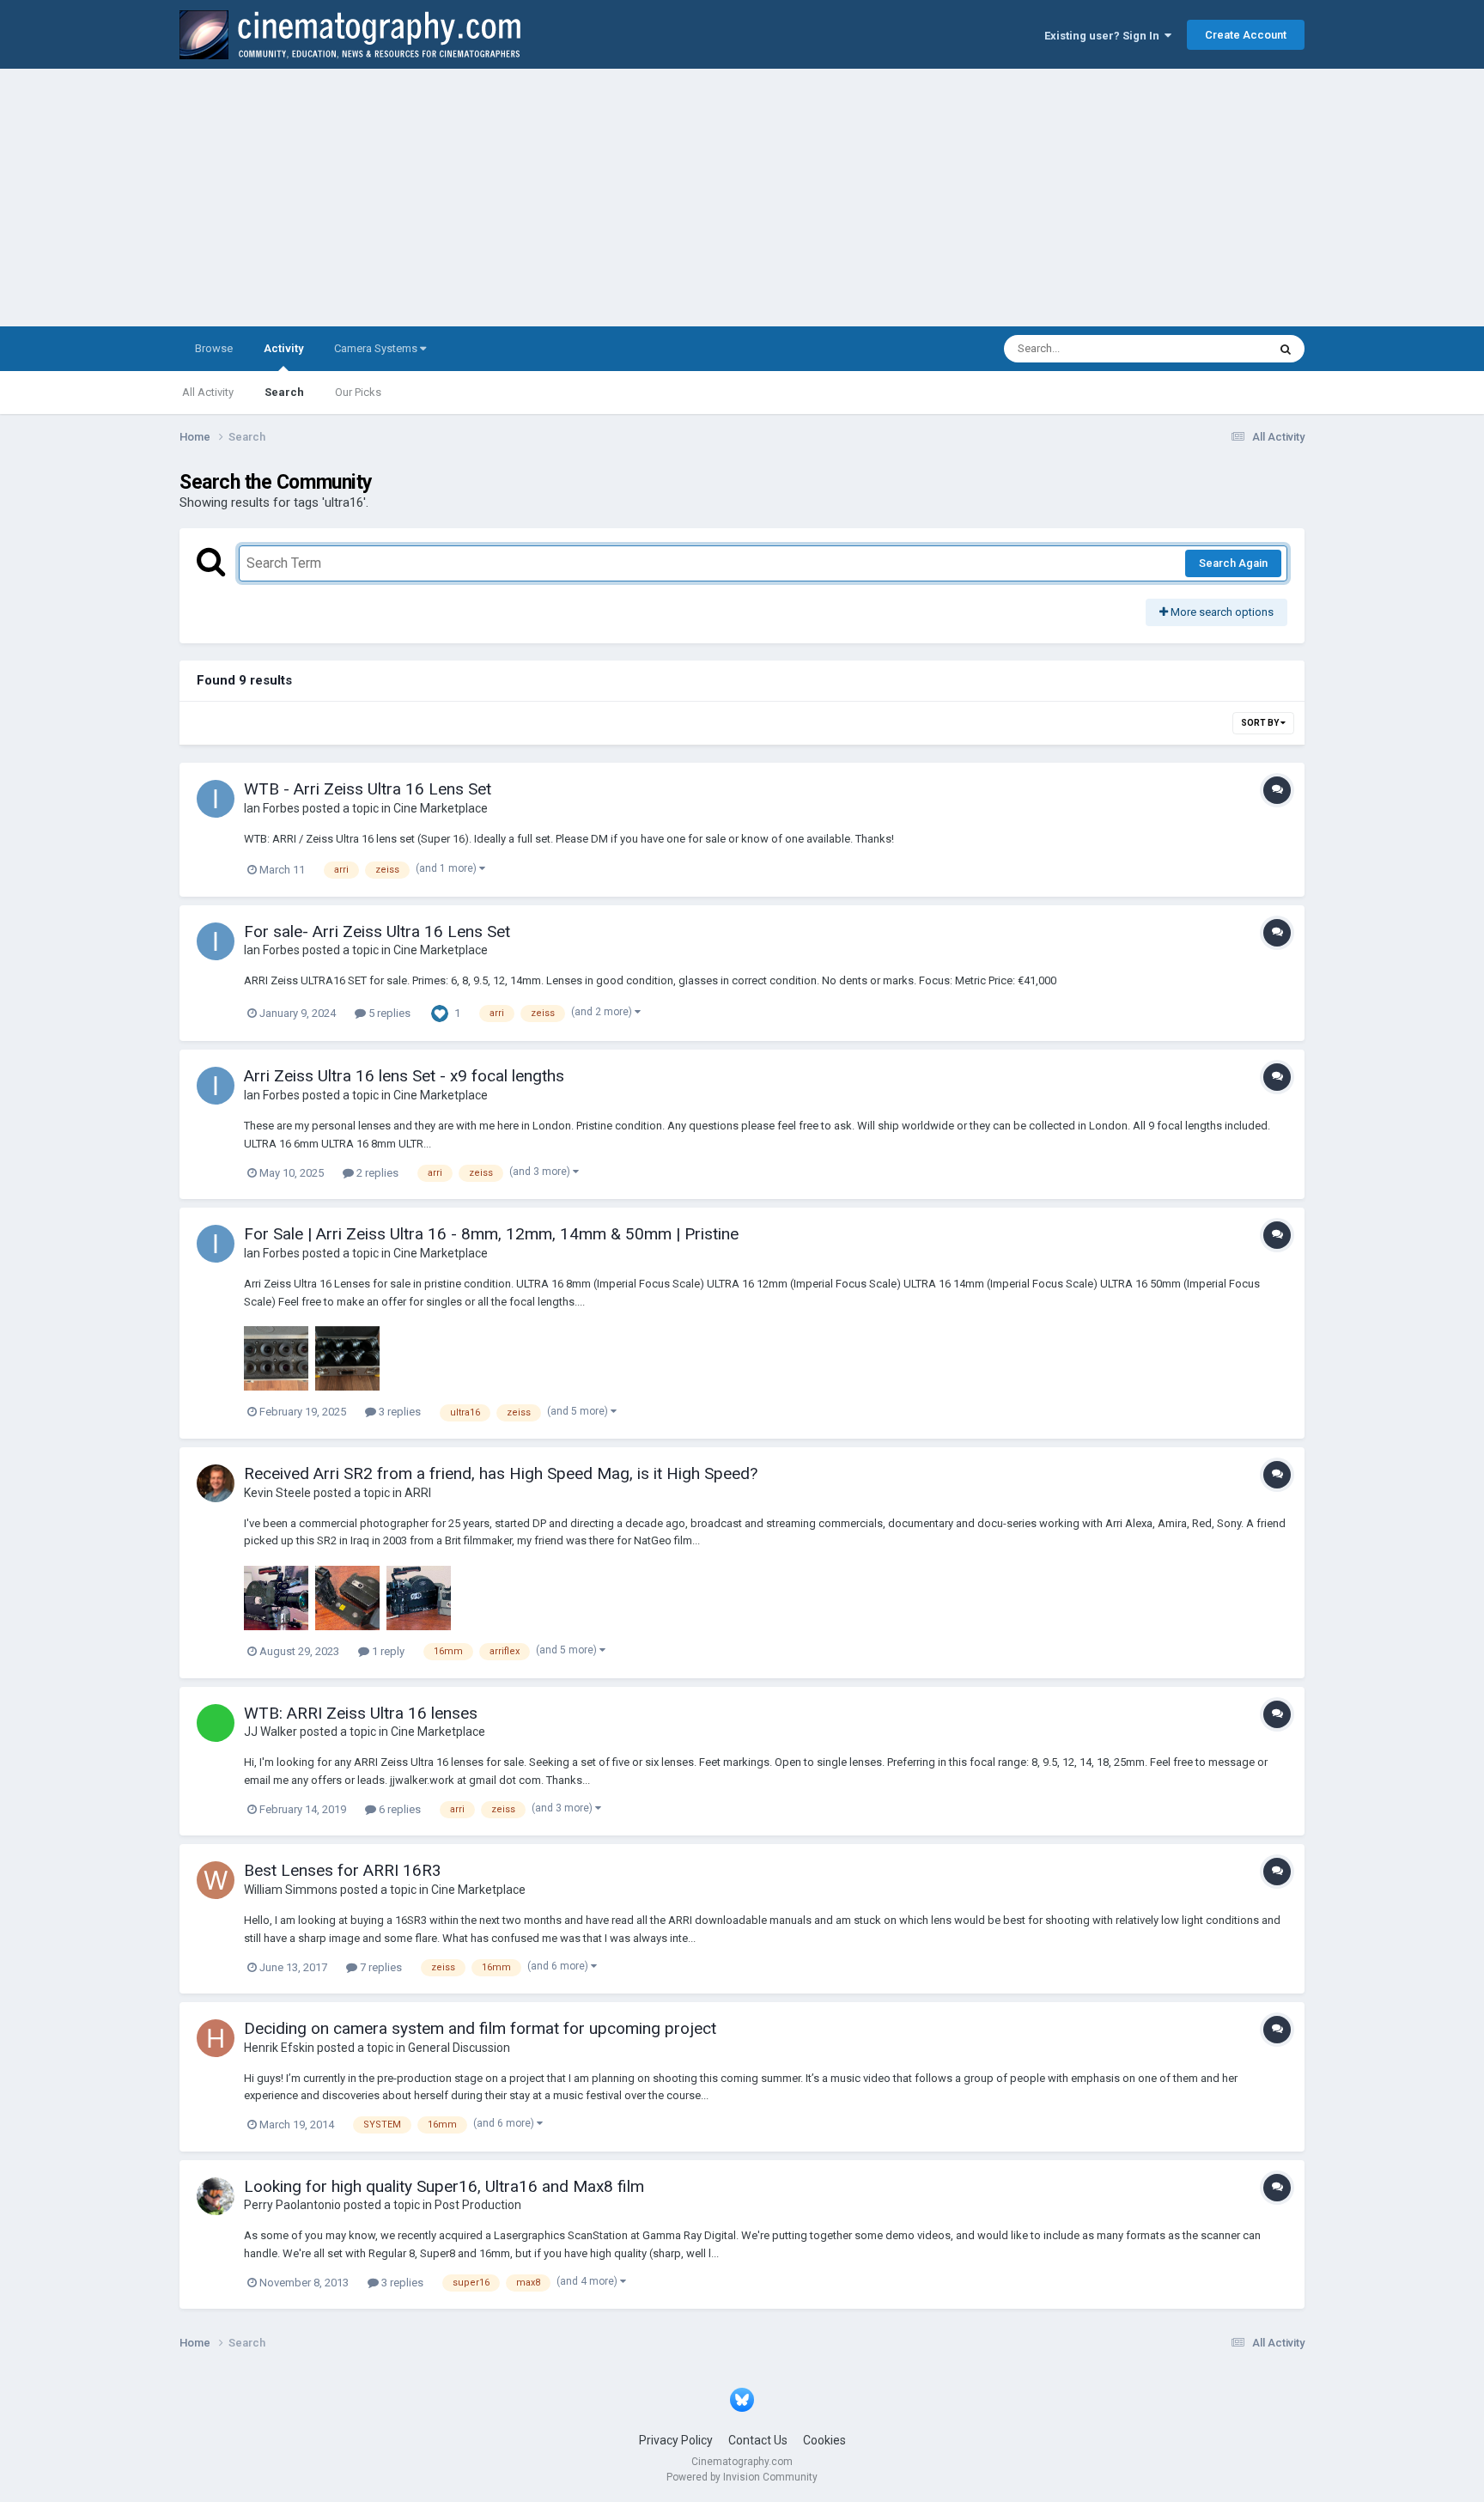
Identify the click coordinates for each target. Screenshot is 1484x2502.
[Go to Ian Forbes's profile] (216, 799)
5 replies (388, 1013)
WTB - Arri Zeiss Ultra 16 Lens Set (368, 789)
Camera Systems (377, 348)
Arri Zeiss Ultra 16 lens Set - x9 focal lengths (404, 1076)
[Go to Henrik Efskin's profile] (216, 2038)
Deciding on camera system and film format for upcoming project (480, 2028)
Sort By (1261, 723)
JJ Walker (271, 1732)
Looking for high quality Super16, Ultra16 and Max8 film (444, 2186)
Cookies (824, 2440)
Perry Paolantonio (292, 2205)
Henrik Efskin (279, 2048)
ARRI (418, 1493)
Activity (283, 348)
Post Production (478, 2205)
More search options (1221, 612)
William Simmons (291, 1890)
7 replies (380, 1967)
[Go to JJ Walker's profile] (216, 1723)
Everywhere (1216, 349)
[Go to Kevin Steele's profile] (216, 1483)
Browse (214, 348)
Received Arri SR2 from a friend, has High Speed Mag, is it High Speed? (501, 1473)
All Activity (208, 392)
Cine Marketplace (441, 808)
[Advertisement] (742, 198)
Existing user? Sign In (1104, 36)
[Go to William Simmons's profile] (216, 1880)
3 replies (398, 1412)
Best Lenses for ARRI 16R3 (343, 1870)
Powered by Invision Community (742, 2477)
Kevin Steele (277, 1493)
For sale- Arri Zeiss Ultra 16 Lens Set (377, 931)
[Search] (1286, 349)
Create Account (1246, 35)
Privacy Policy (676, 2440)
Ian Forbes (272, 808)
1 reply (387, 1651)
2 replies (376, 1173)
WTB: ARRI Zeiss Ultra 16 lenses (361, 1713)
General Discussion (459, 2048)
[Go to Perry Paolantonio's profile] (216, 2196)
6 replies (398, 1809)
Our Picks (358, 392)
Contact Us (758, 2440)
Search (284, 392)
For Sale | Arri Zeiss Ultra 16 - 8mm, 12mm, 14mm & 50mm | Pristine (491, 1234)
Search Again (1233, 563)
